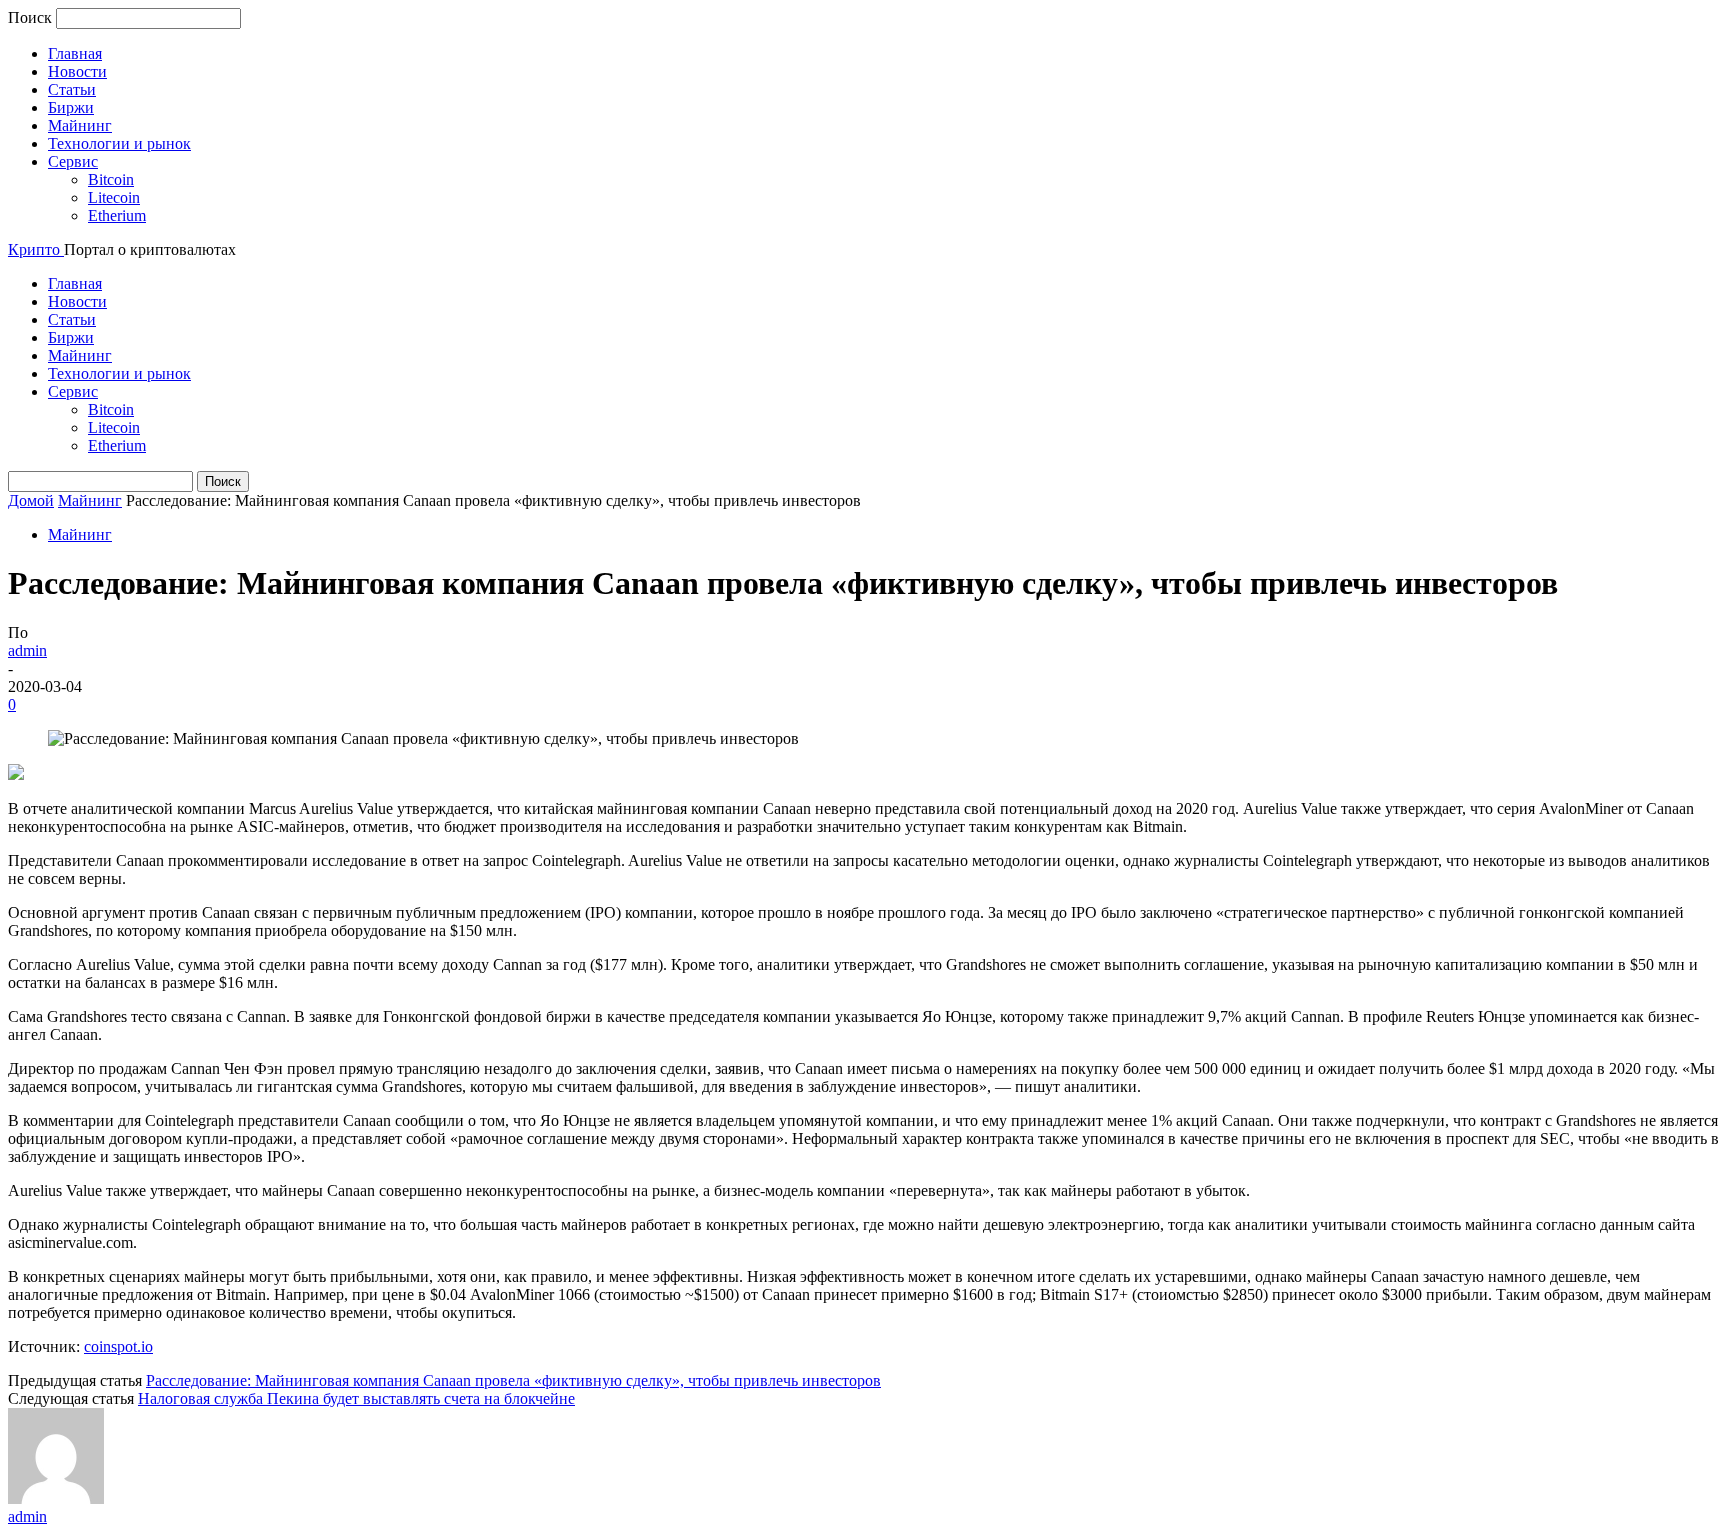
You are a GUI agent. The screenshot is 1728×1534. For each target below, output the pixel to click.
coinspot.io (118, 1346)
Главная (75, 53)
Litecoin (114, 197)
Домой (31, 500)
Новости (77, 71)
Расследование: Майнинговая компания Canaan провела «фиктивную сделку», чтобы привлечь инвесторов (513, 1380)
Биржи (71, 107)
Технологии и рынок (119, 143)
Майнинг (80, 125)
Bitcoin (111, 179)
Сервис (73, 161)
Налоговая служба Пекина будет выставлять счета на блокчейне (356, 1398)
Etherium (117, 215)
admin (27, 650)
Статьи (72, 89)
